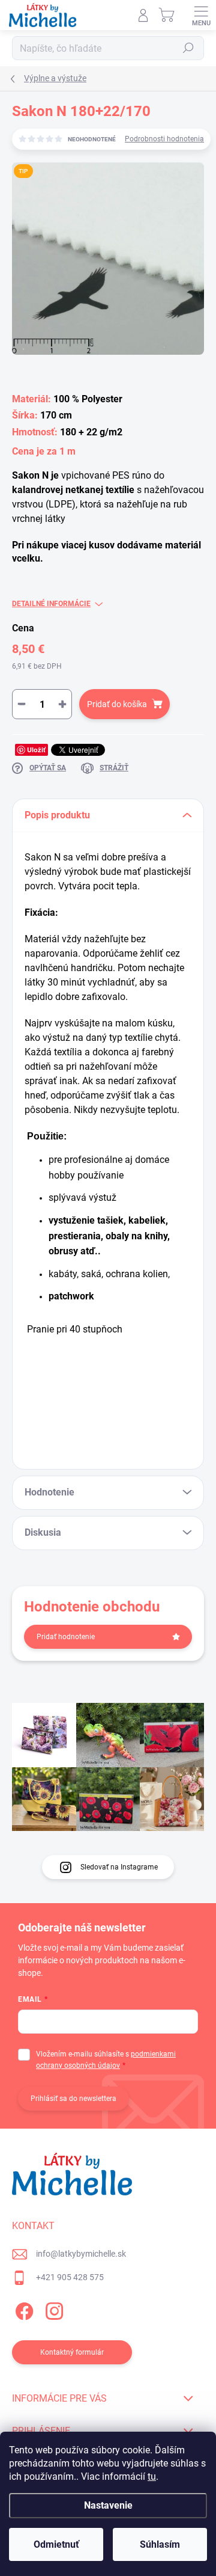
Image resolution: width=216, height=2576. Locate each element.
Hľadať (188, 48)
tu (152, 2476)
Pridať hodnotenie (66, 1637)
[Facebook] (22, 2309)
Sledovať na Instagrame (119, 1867)
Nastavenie (108, 2505)
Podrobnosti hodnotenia (164, 139)
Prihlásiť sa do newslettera (73, 2099)
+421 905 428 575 (70, 2277)
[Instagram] (52, 2309)
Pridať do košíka (117, 704)
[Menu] (201, 15)
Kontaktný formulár (72, 2352)
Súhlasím (160, 2544)
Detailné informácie (51, 604)
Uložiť (36, 750)
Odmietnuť (56, 2544)
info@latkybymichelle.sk (81, 2254)
